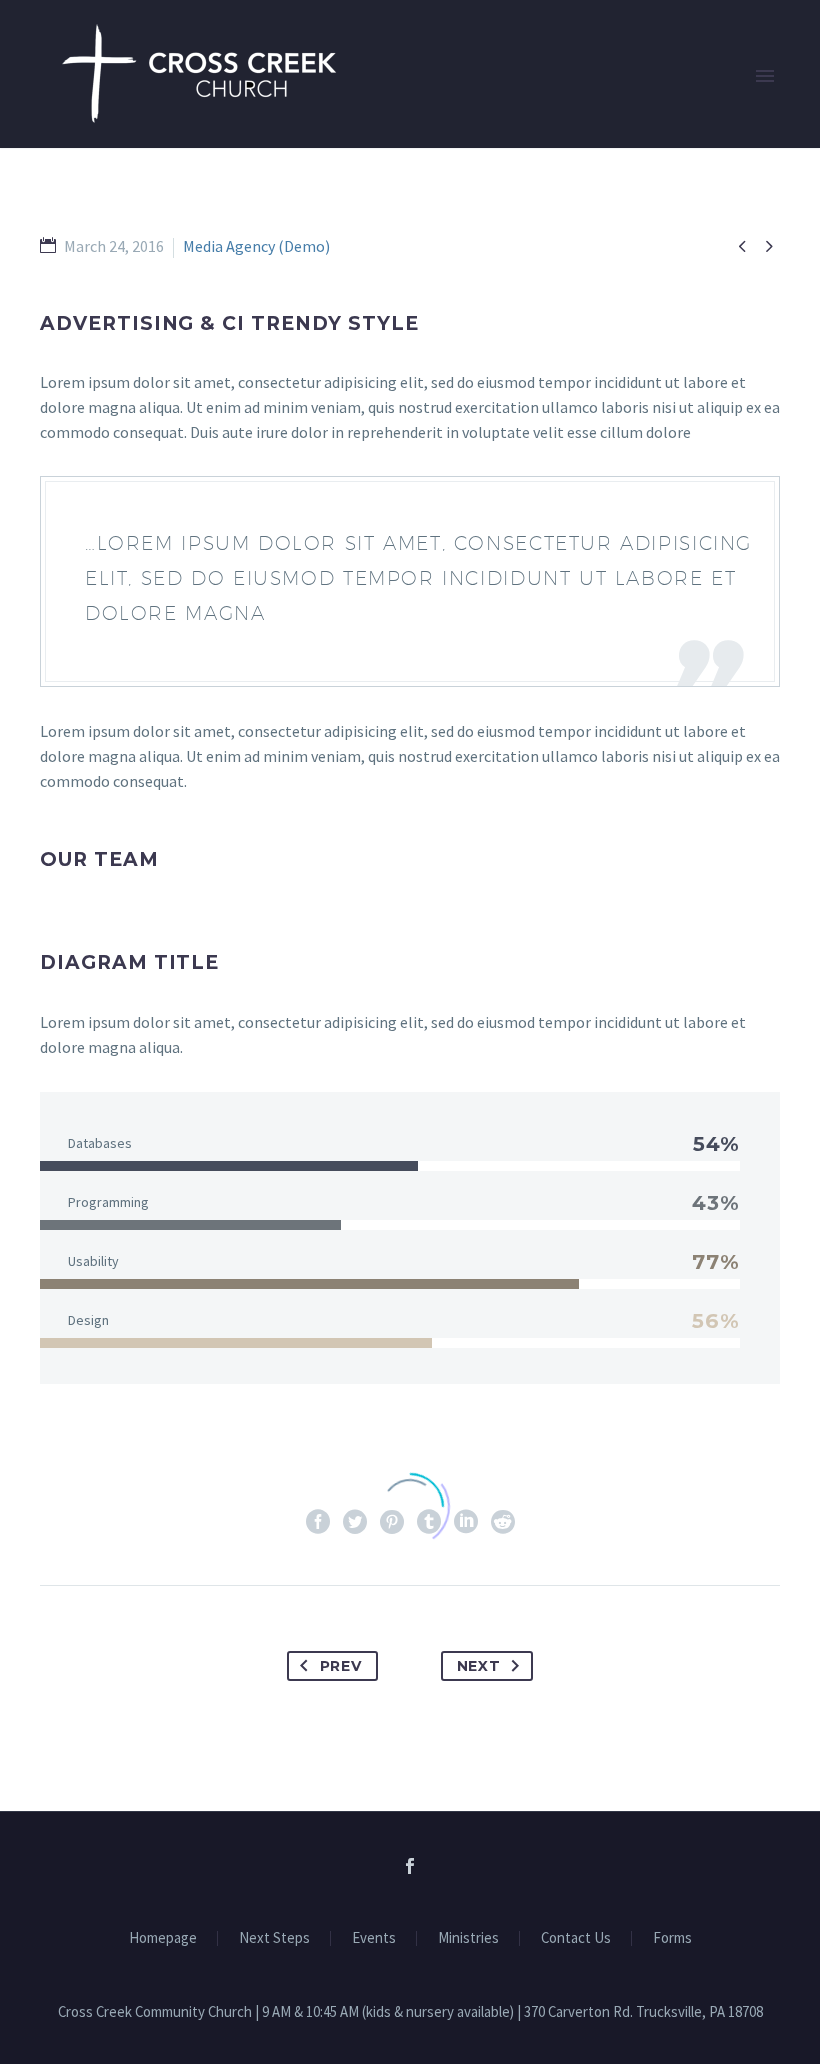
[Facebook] (410, 1866)
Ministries (468, 1938)
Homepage (163, 1938)
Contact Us (576, 1938)
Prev (341, 1666)
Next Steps (274, 1938)
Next (479, 1666)
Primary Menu (765, 76)
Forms (672, 1938)
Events (374, 1938)
